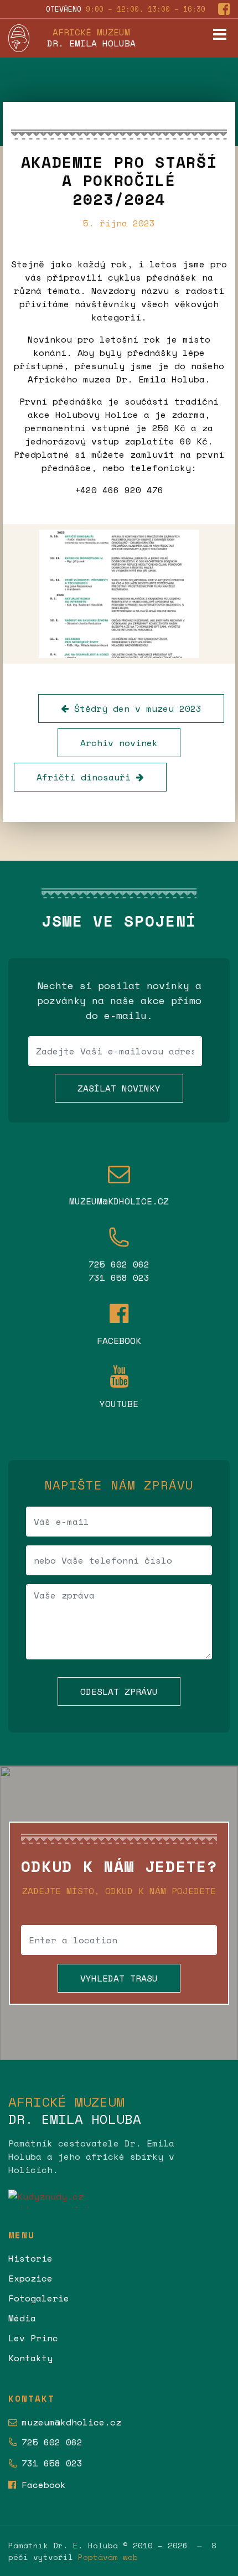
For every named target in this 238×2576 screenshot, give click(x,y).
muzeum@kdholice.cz (71, 2422)
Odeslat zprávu (119, 1692)
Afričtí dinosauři (86, 777)
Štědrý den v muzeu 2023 (135, 708)
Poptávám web (108, 2557)
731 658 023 (52, 2463)
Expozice (30, 2278)
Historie (30, 2258)
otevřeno (126, 9)
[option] (119, 594)
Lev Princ (33, 2338)
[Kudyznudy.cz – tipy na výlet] (119, 2199)
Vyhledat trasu (119, 1978)
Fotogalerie (39, 2298)
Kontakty (30, 2358)
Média (22, 2318)
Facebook (44, 2485)
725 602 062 (52, 2442)
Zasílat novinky (119, 1088)
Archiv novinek (119, 743)
